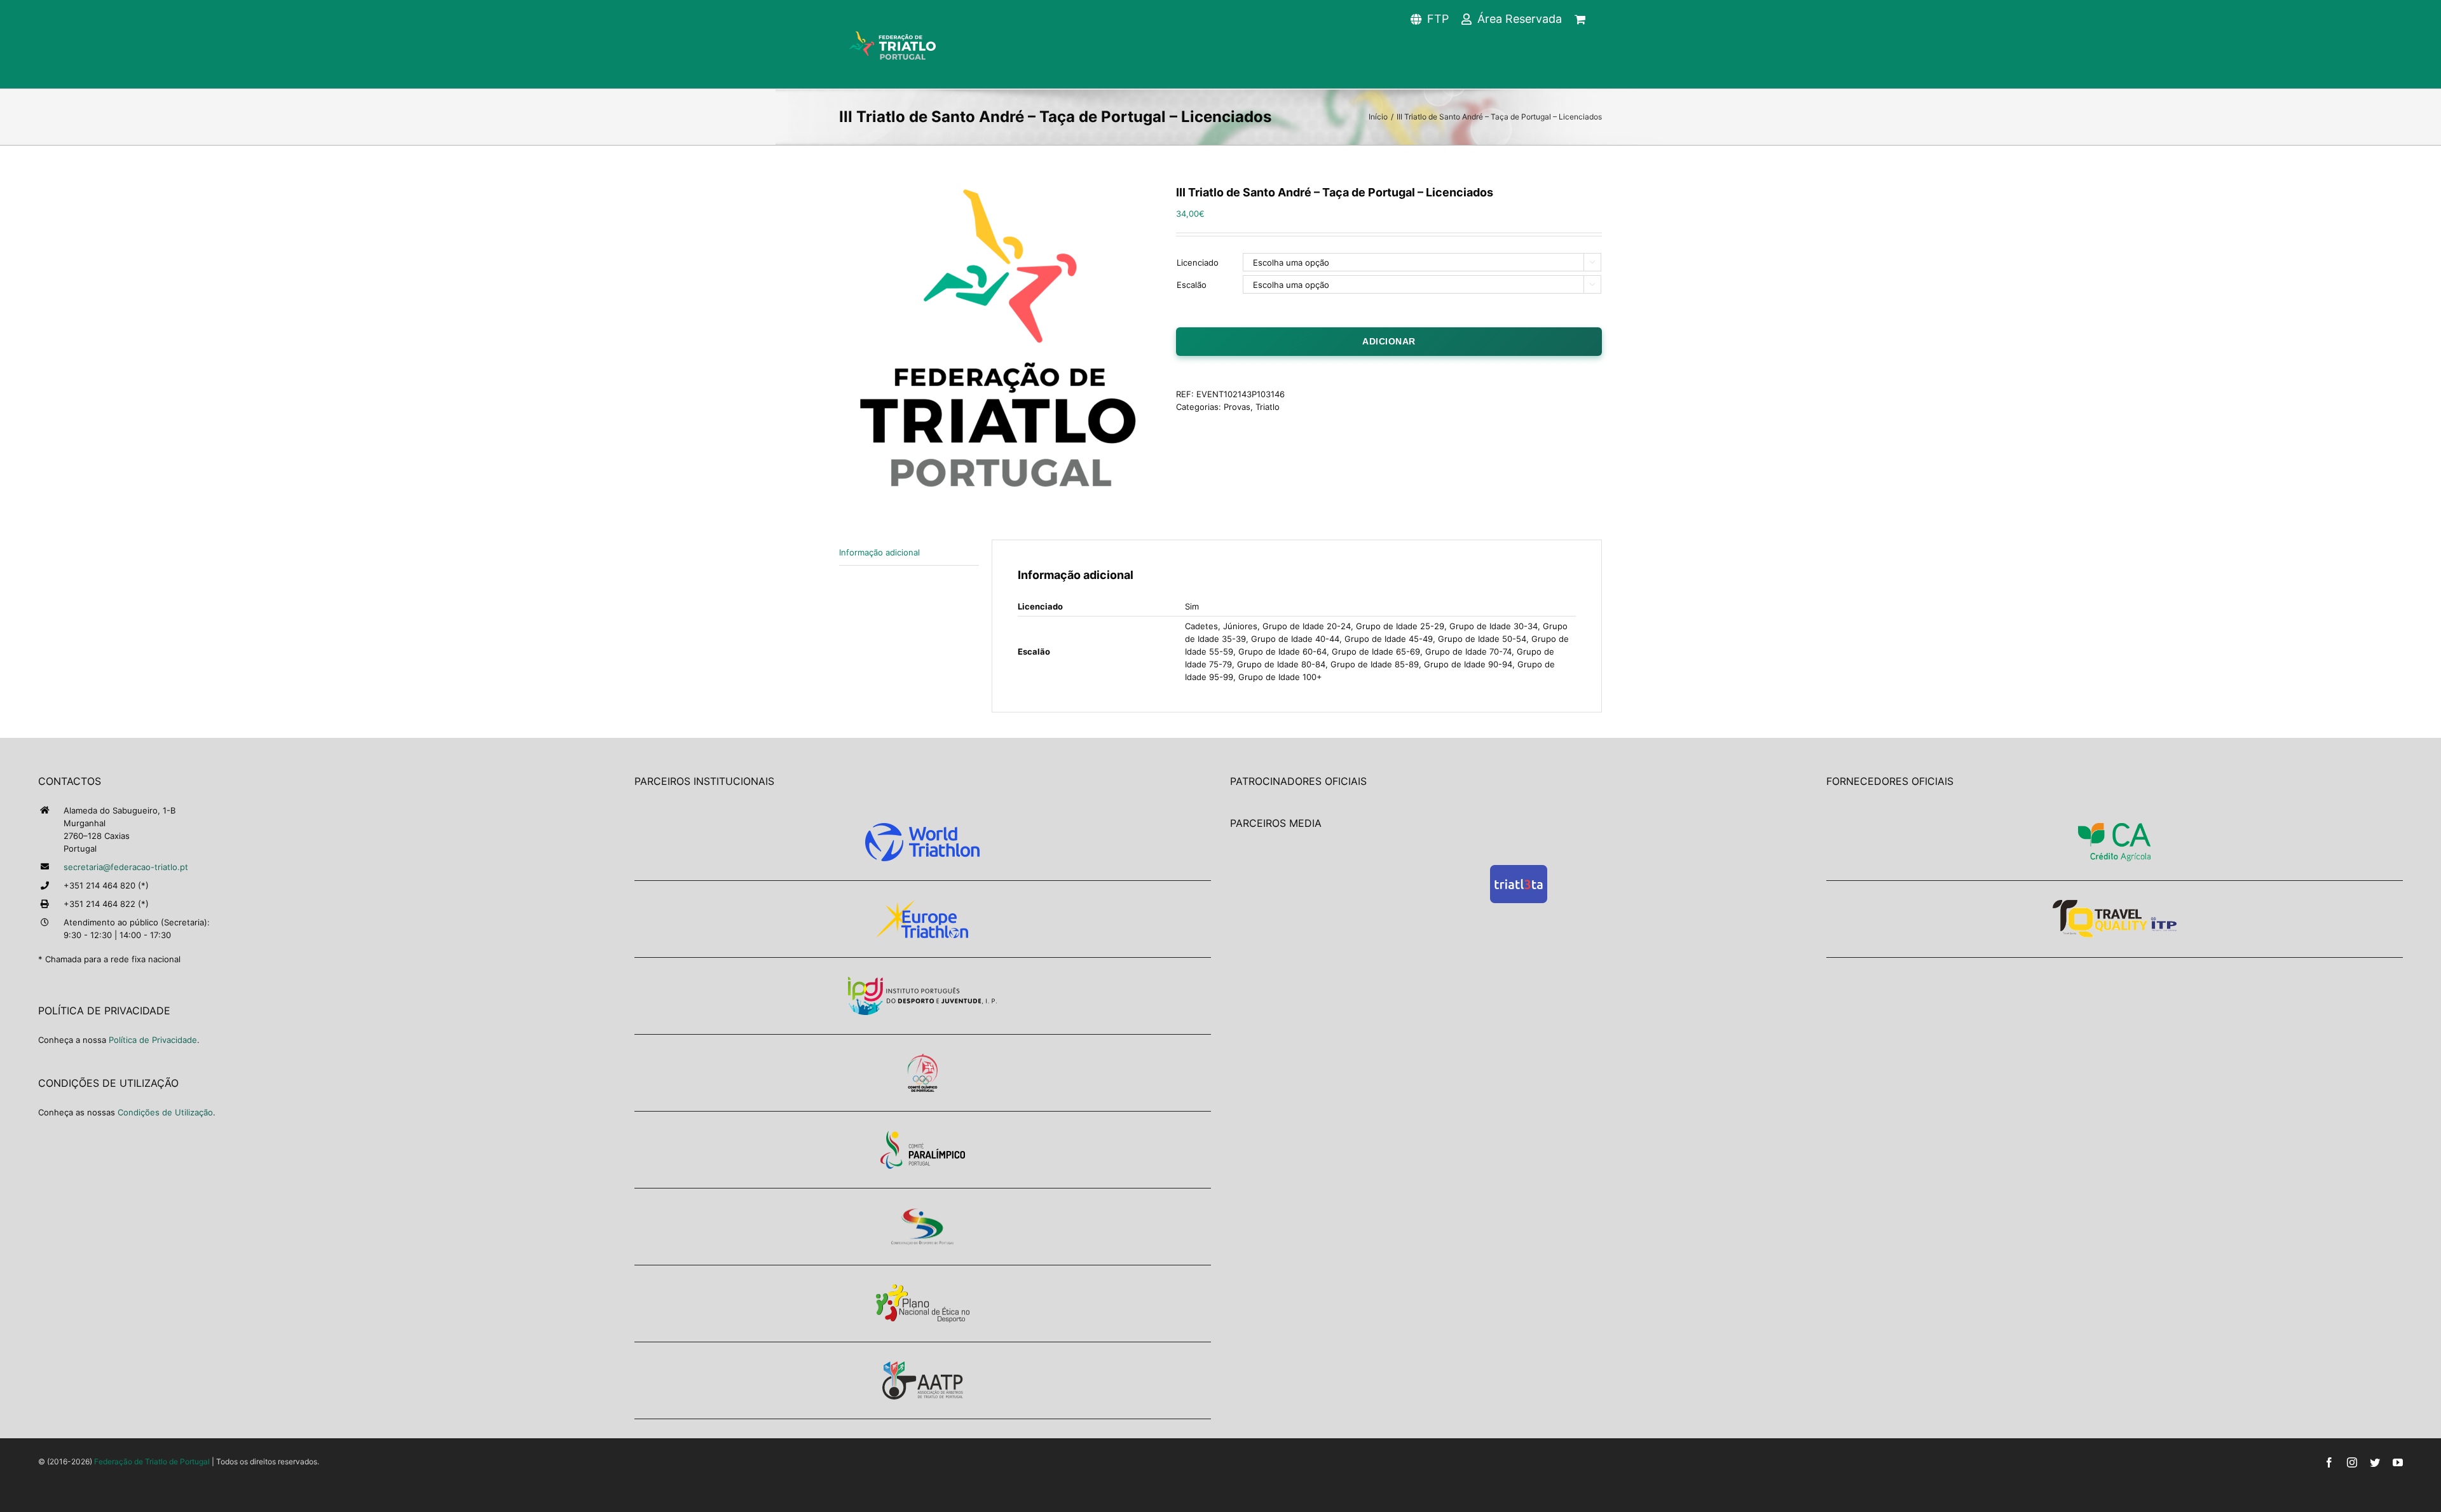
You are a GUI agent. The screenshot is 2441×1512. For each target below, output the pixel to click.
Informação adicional (879, 552)
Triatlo (1268, 407)
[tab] (909, 553)
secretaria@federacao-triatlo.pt (126, 867)
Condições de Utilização (165, 1112)
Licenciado (1198, 262)
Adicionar (1389, 341)
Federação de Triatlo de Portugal (152, 1461)
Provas (1237, 407)
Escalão (1192, 285)
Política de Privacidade (153, 1040)
